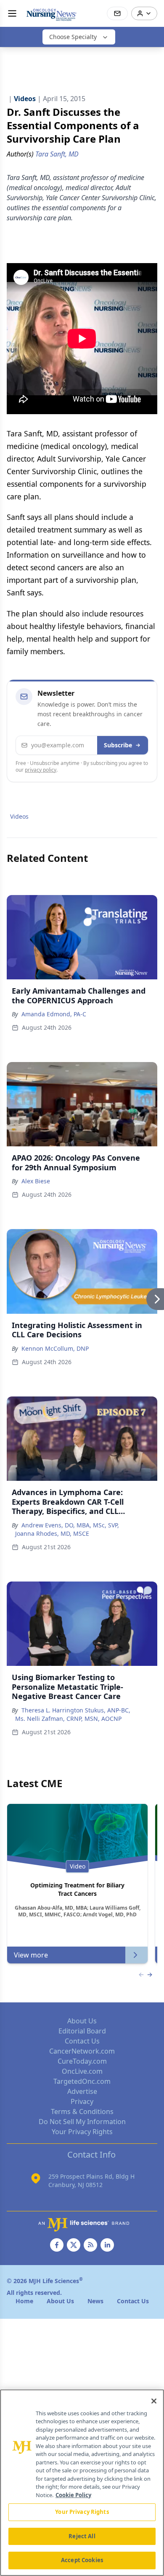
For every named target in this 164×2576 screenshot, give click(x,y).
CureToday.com (82, 2061)
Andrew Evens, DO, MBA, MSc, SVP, (70, 1525)
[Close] (154, 2401)
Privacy (82, 2101)
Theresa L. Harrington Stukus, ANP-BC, (76, 1710)
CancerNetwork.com (82, 2051)
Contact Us (82, 2041)
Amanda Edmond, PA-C (54, 1014)
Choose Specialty (73, 37)
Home (24, 2301)
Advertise (82, 2091)
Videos (19, 816)
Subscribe (118, 745)
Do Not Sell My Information (82, 2122)
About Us (82, 2021)
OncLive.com (82, 2071)
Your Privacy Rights (82, 2132)
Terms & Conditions (82, 2111)
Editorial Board (82, 2031)
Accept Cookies (82, 2560)
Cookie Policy (73, 2495)
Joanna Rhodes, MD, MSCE (52, 1533)
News (95, 2301)
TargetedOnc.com (82, 2081)
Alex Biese (36, 1181)
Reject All (82, 2536)
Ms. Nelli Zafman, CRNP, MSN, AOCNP (68, 1719)
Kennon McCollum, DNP (55, 1348)
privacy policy (41, 770)
